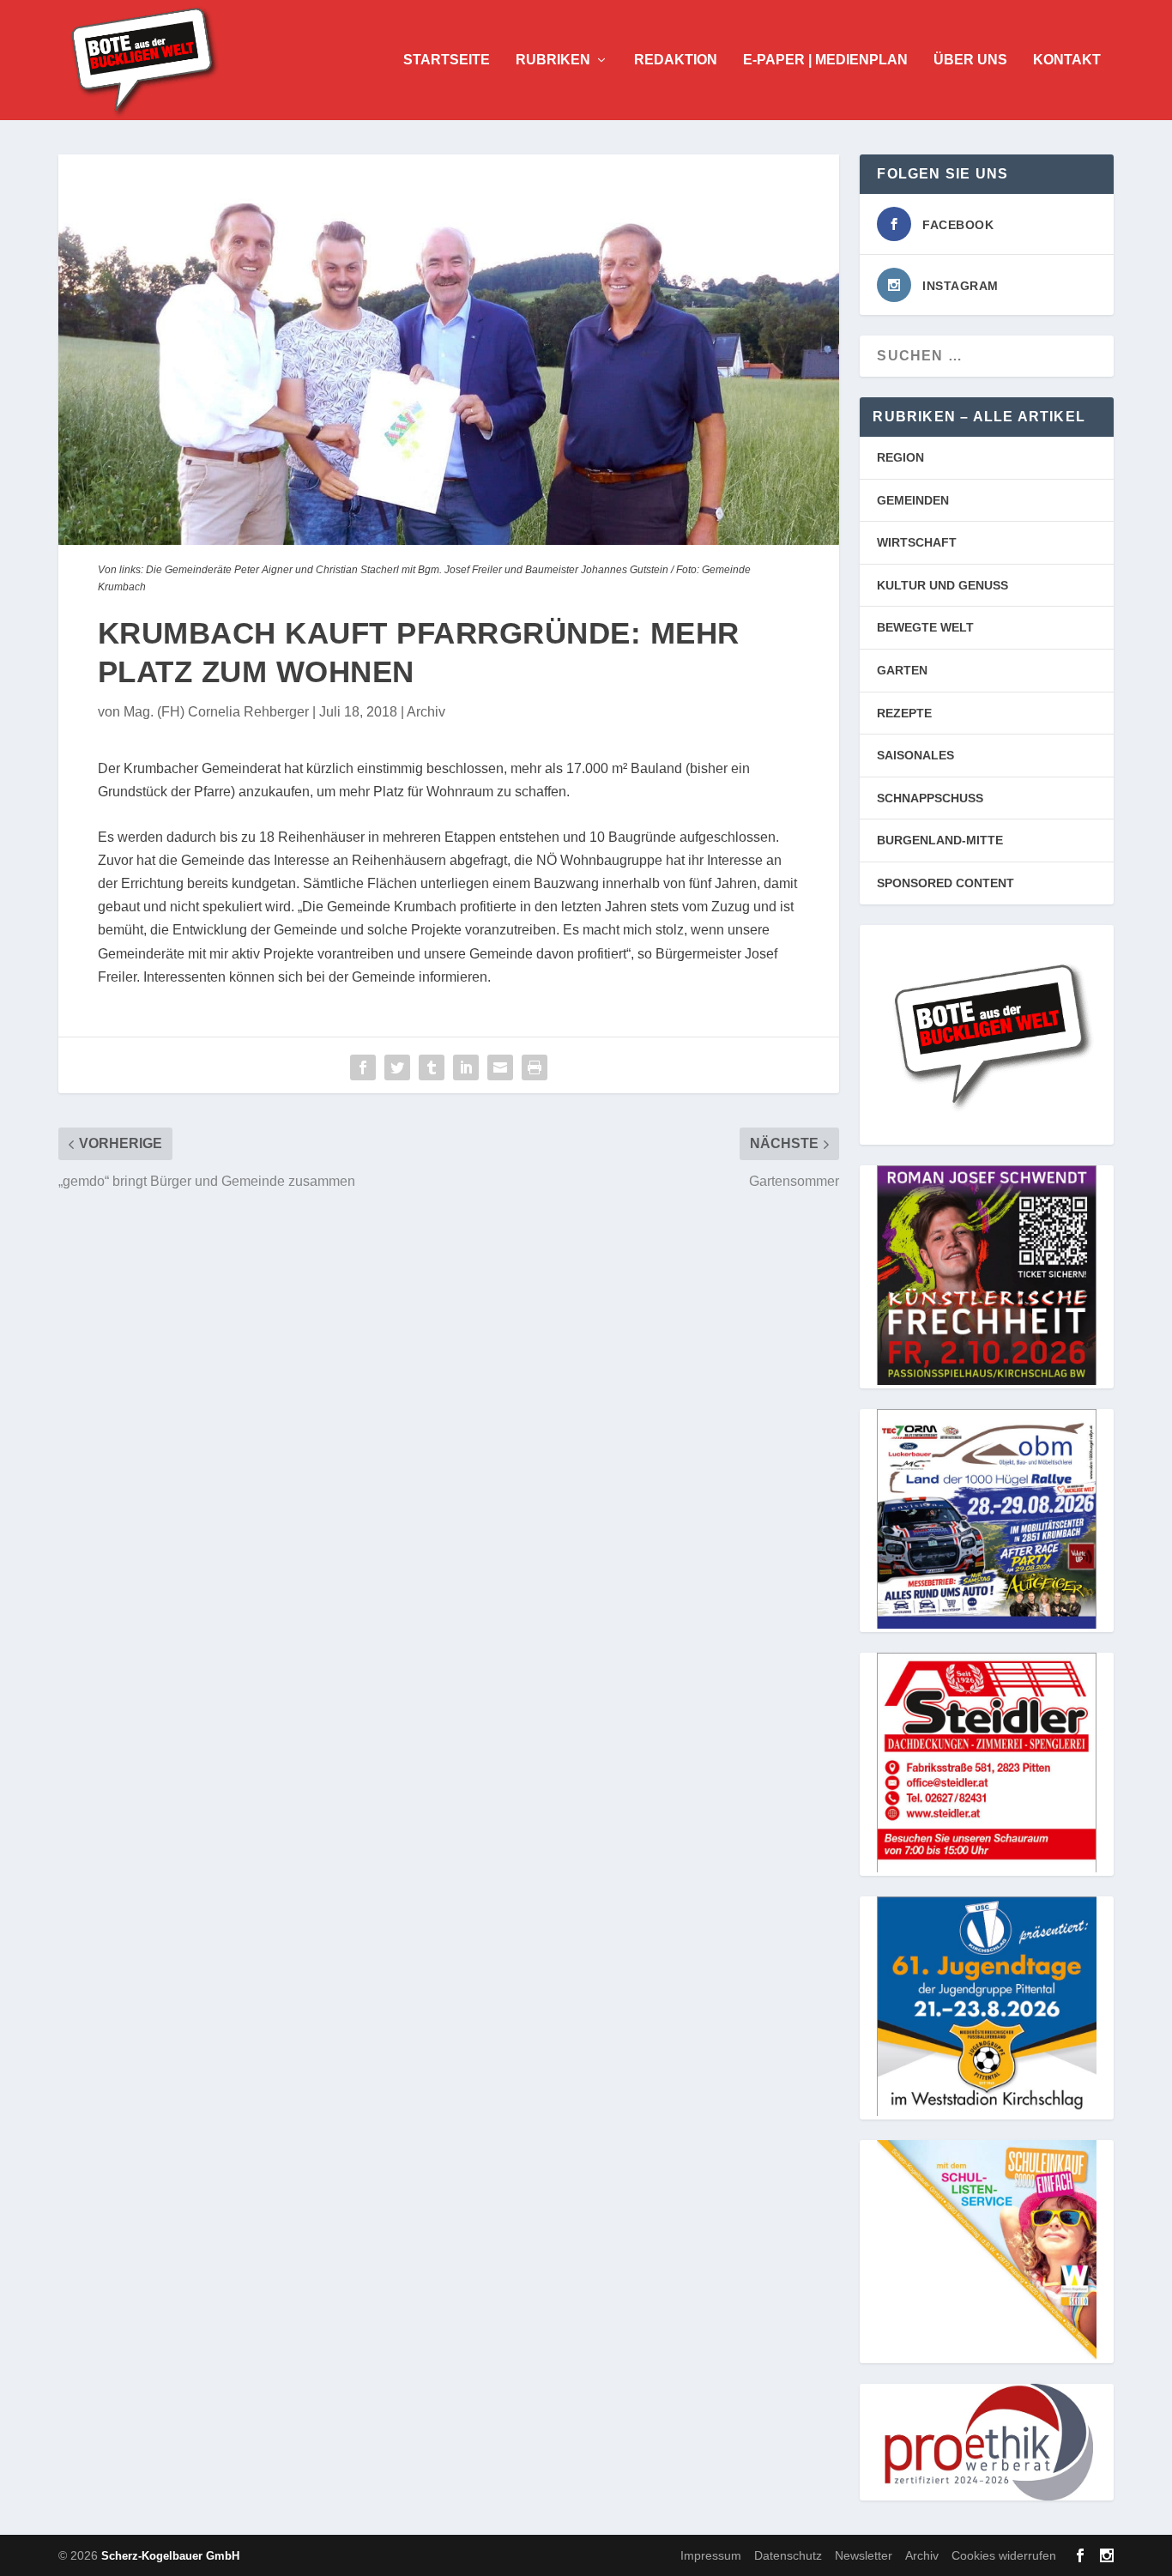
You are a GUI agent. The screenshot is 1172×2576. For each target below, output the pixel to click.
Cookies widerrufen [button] (1004, 2555)
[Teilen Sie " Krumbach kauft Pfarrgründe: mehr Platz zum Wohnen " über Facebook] (363, 1067)
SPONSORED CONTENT (945, 883)
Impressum (711, 2555)
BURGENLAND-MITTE (940, 840)
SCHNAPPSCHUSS (930, 798)
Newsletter (864, 2555)
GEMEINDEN (913, 500)
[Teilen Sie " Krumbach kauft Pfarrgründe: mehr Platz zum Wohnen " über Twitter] (397, 1067)
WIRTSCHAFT (917, 542)
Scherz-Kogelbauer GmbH (170, 2556)
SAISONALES (915, 755)
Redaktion (676, 60)
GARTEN (902, 670)
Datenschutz (788, 2555)
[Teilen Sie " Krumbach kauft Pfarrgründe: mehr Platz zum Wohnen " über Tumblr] (432, 1067)
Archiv (426, 712)
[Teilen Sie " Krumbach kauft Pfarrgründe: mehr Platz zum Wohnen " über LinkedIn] (466, 1067)
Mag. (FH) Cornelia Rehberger (216, 712)
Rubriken (553, 60)
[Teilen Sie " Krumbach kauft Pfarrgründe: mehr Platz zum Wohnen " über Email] (500, 1067)
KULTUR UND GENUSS (942, 585)
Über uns (970, 60)
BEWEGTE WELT (925, 627)
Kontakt (1067, 60)
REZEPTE (904, 713)
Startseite (447, 60)
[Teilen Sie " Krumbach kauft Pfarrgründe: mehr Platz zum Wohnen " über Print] (535, 1067)
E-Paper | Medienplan (825, 60)
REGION (900, 457)
